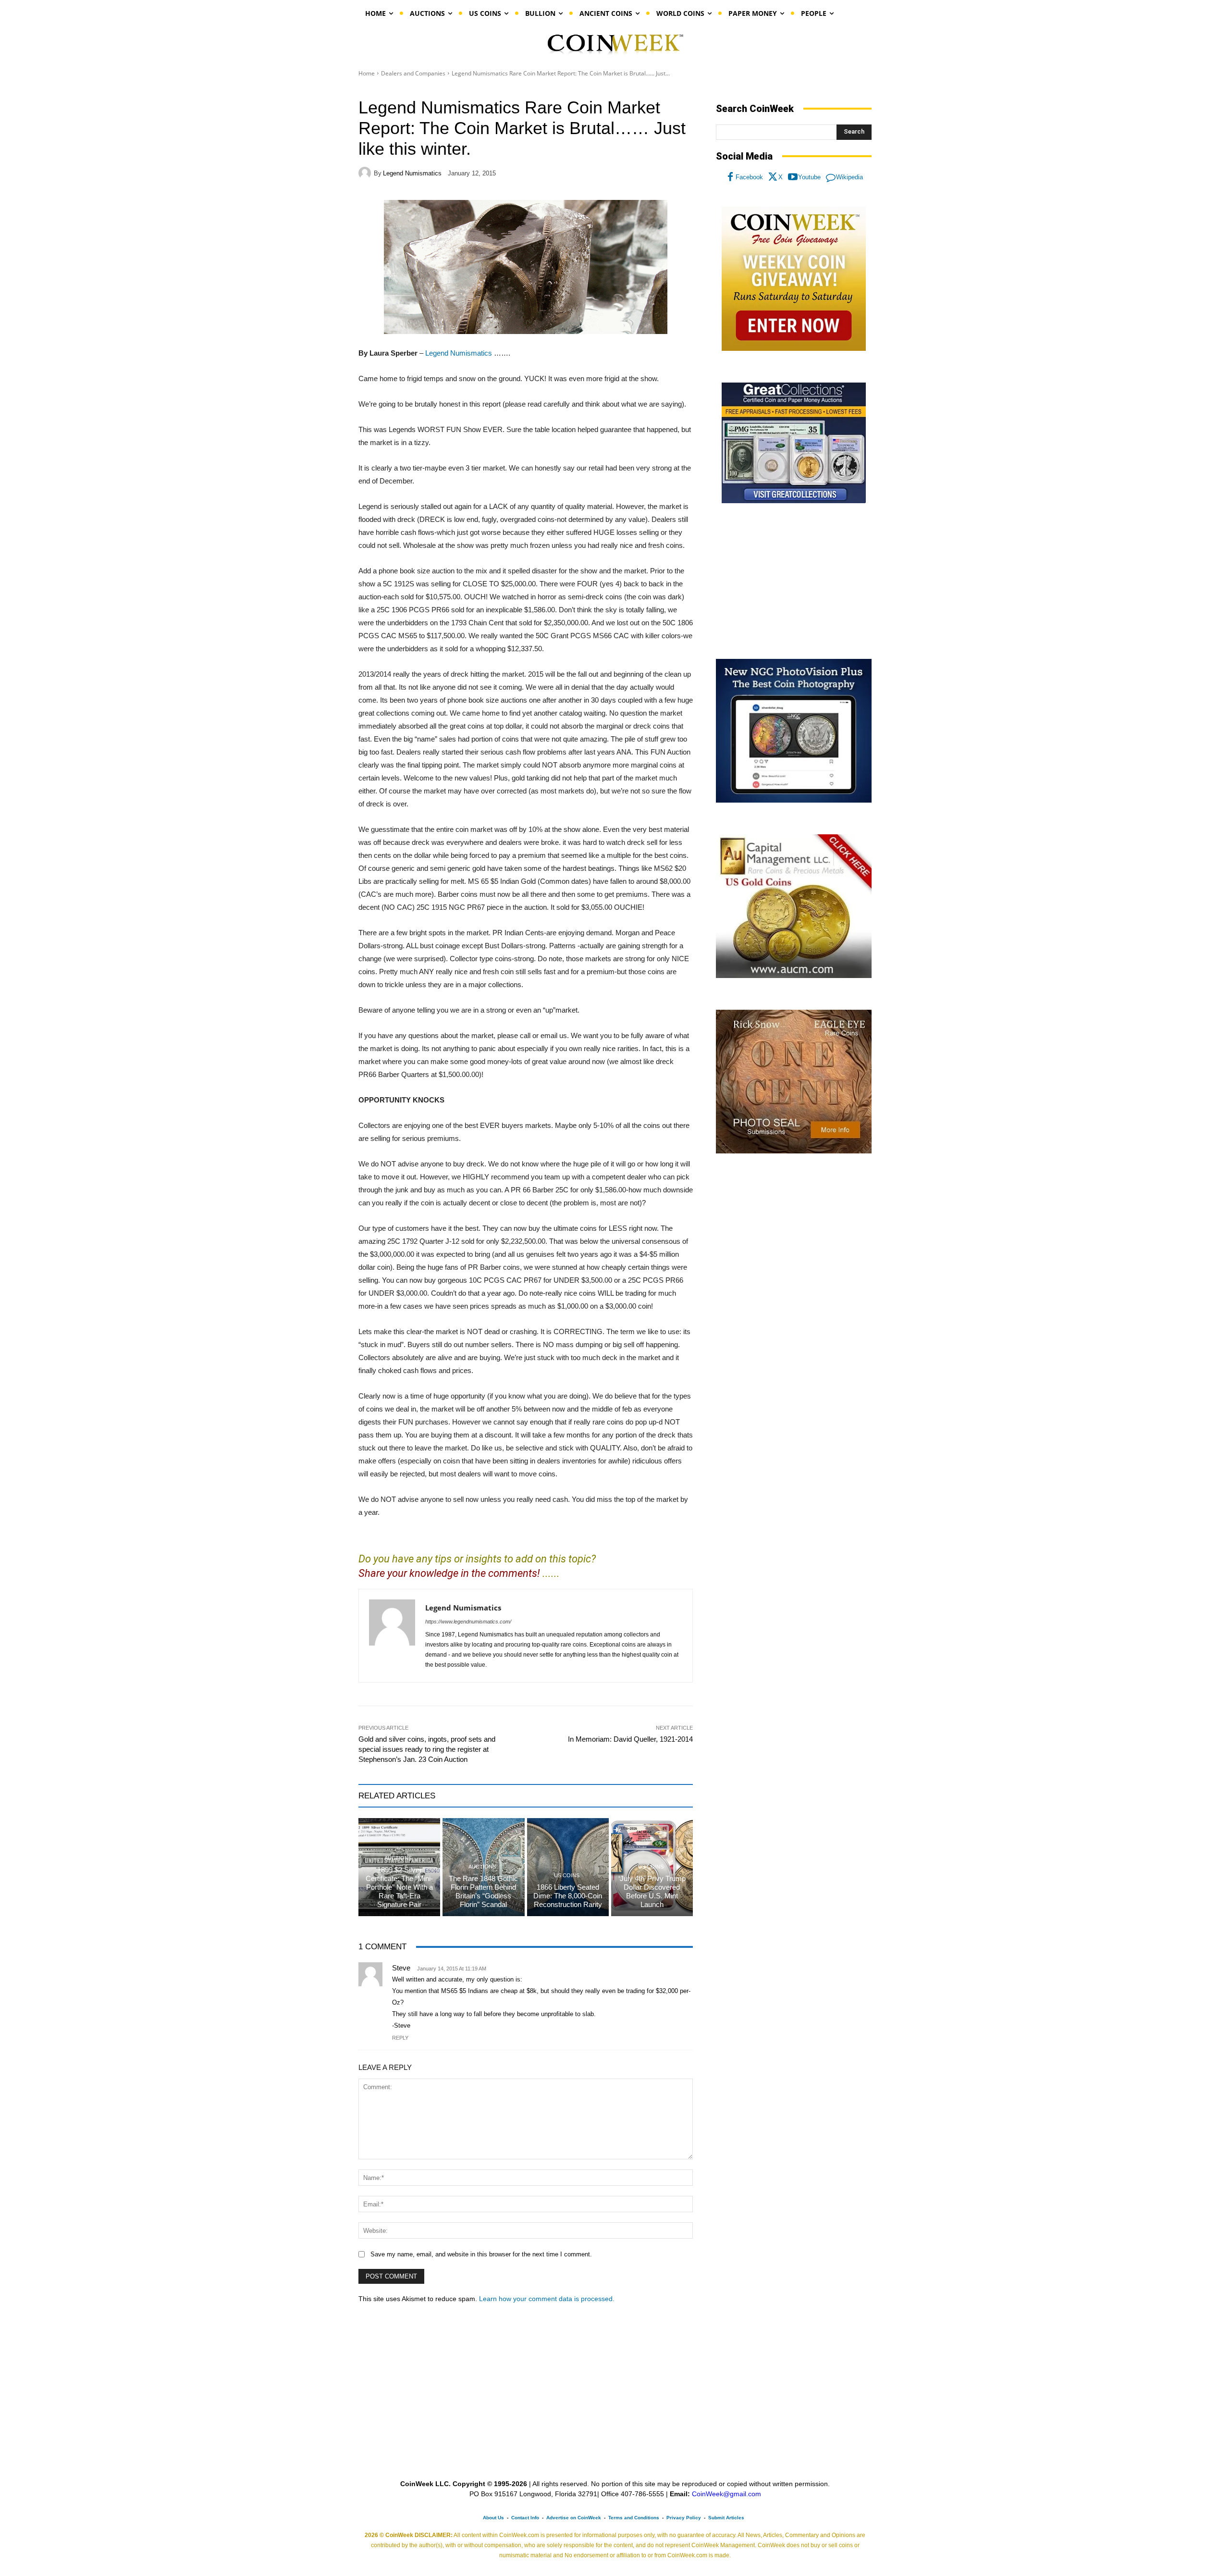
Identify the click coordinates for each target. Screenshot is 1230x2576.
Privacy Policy (684, 2518)
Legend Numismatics (412, 173)
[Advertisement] (794, 582)
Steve (401, 1968)
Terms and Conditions (634, 2518)
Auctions (398, 1858)
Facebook (749, 177)
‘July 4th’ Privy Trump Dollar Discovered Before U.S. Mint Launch (652, 1891)
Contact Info (525, 2518)
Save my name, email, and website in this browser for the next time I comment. (481, 2254)
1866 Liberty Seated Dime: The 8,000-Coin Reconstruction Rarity (568, 1896)
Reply (400, 2038)
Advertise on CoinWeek (574, 2518)
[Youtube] (793, 177)
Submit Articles (726, 2518)
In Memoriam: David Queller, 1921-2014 (630, 1739)
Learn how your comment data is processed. (547, 2299)
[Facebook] (730, 177)
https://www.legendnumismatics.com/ (468, 1622)
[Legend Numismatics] (366, 173)
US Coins (567, 1876)
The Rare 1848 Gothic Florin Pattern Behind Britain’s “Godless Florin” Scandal (483, 1891)
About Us (493, 2518)
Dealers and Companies (413, 73)
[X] (773, 177)
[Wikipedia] (831, 177)
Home (367, 73)
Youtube (809, 177)
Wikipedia (849, 177)
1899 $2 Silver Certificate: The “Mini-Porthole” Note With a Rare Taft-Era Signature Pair (399, 1887)
